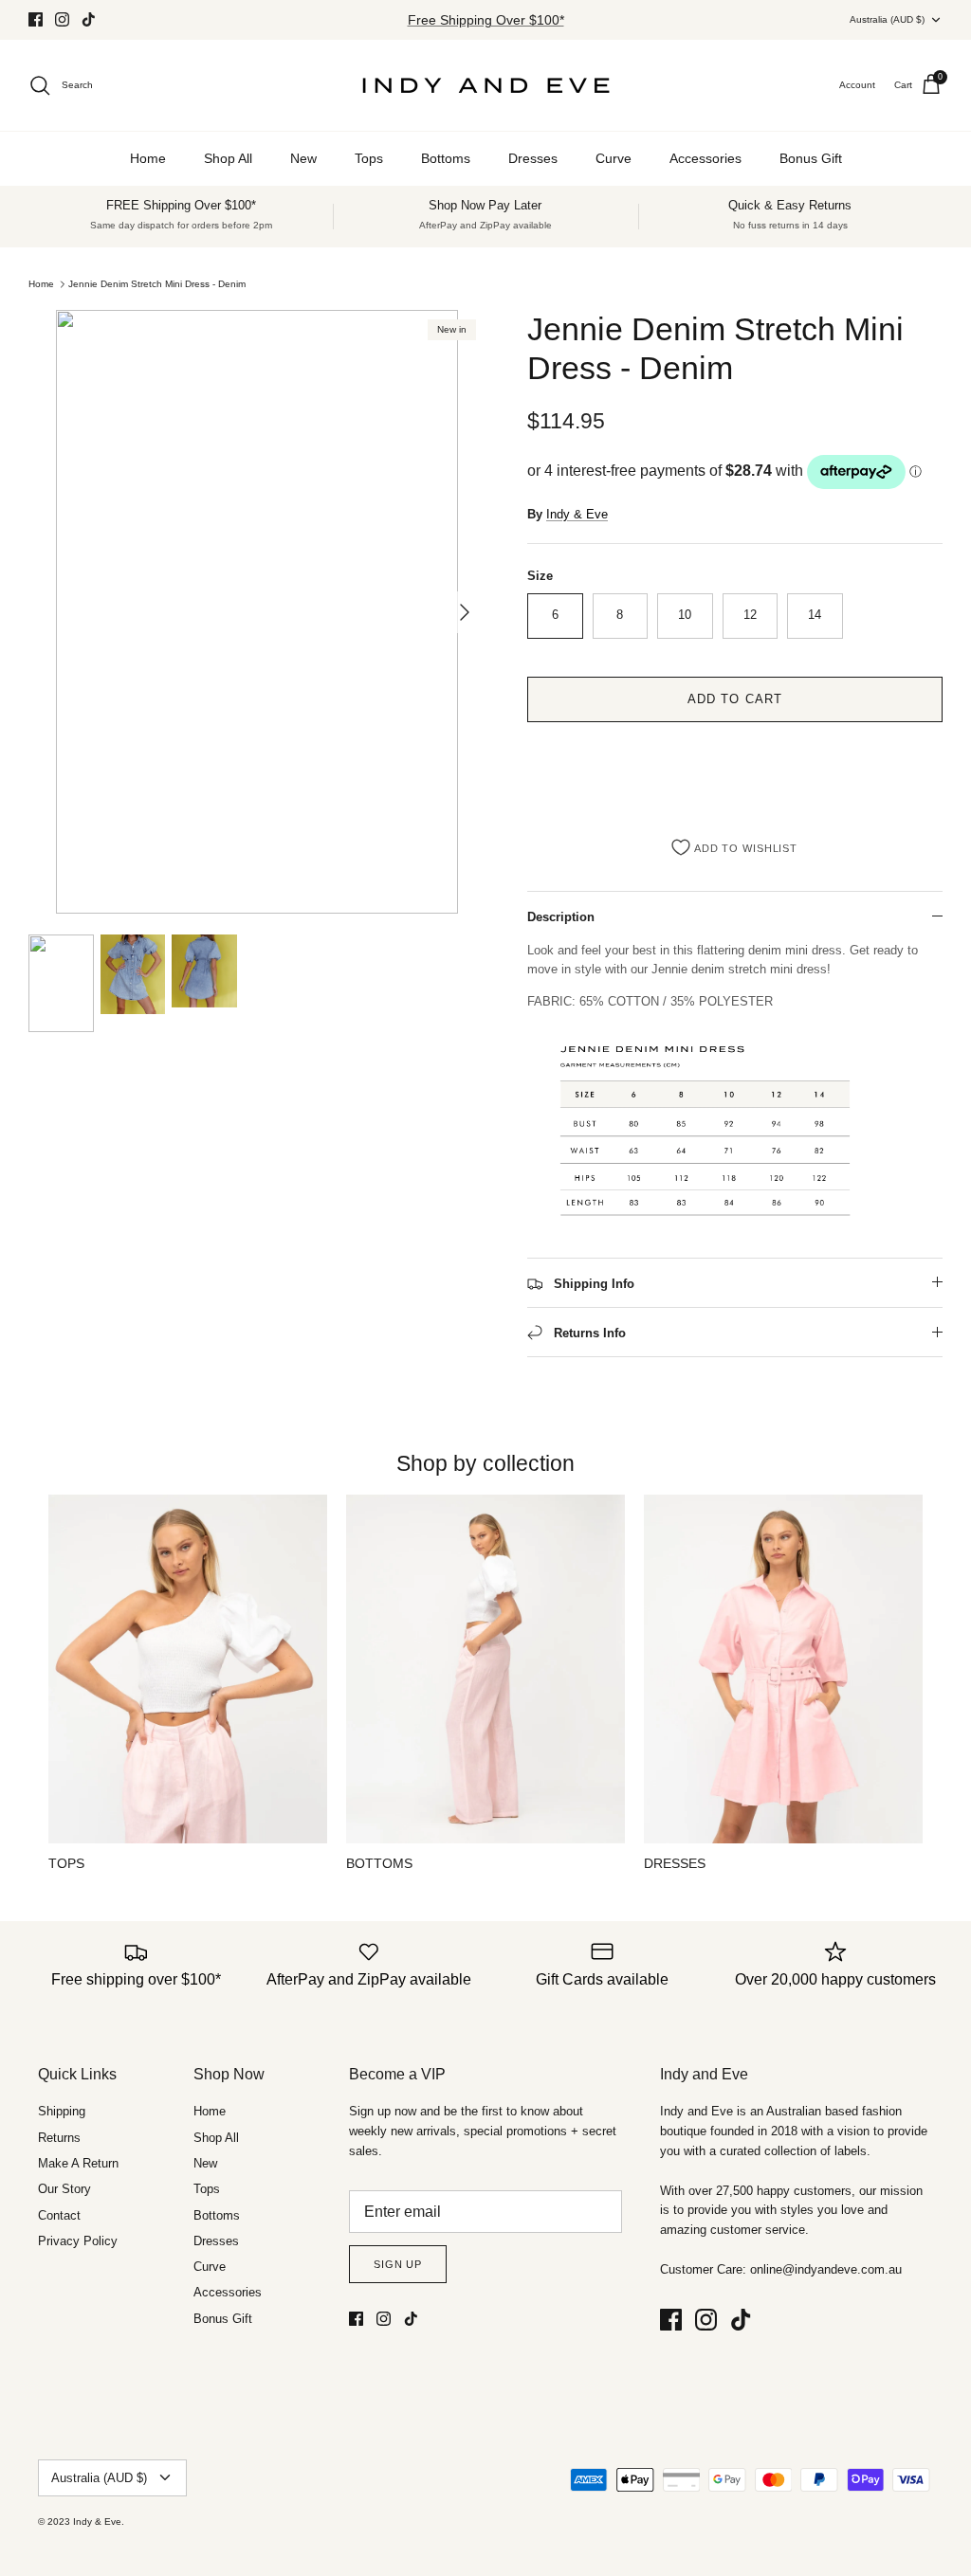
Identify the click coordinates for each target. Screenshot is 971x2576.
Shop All (228, 158)
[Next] (465, 612)
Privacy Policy (78, 2241)
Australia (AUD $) (887, 19)
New (303, 158)
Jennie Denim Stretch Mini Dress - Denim (157, 284)
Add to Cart (734, 699)
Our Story (64, 2189)
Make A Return (78, 2163)
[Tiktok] (89, 19)
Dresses (533, 158)
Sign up (398, 2264)
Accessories (705, 158)
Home (148, 158)
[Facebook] (36, 19)
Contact (59, 2215)
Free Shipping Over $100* (486, 20)
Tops (369, 158)
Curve (614, 158)
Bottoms (446, 158)
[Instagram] (62, 19)
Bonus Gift (811, 158)
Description (561, 917)
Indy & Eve (577, 514)
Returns (59, 2138)
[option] (257, 612)
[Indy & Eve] (485, 85)
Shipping (62, 2111)
